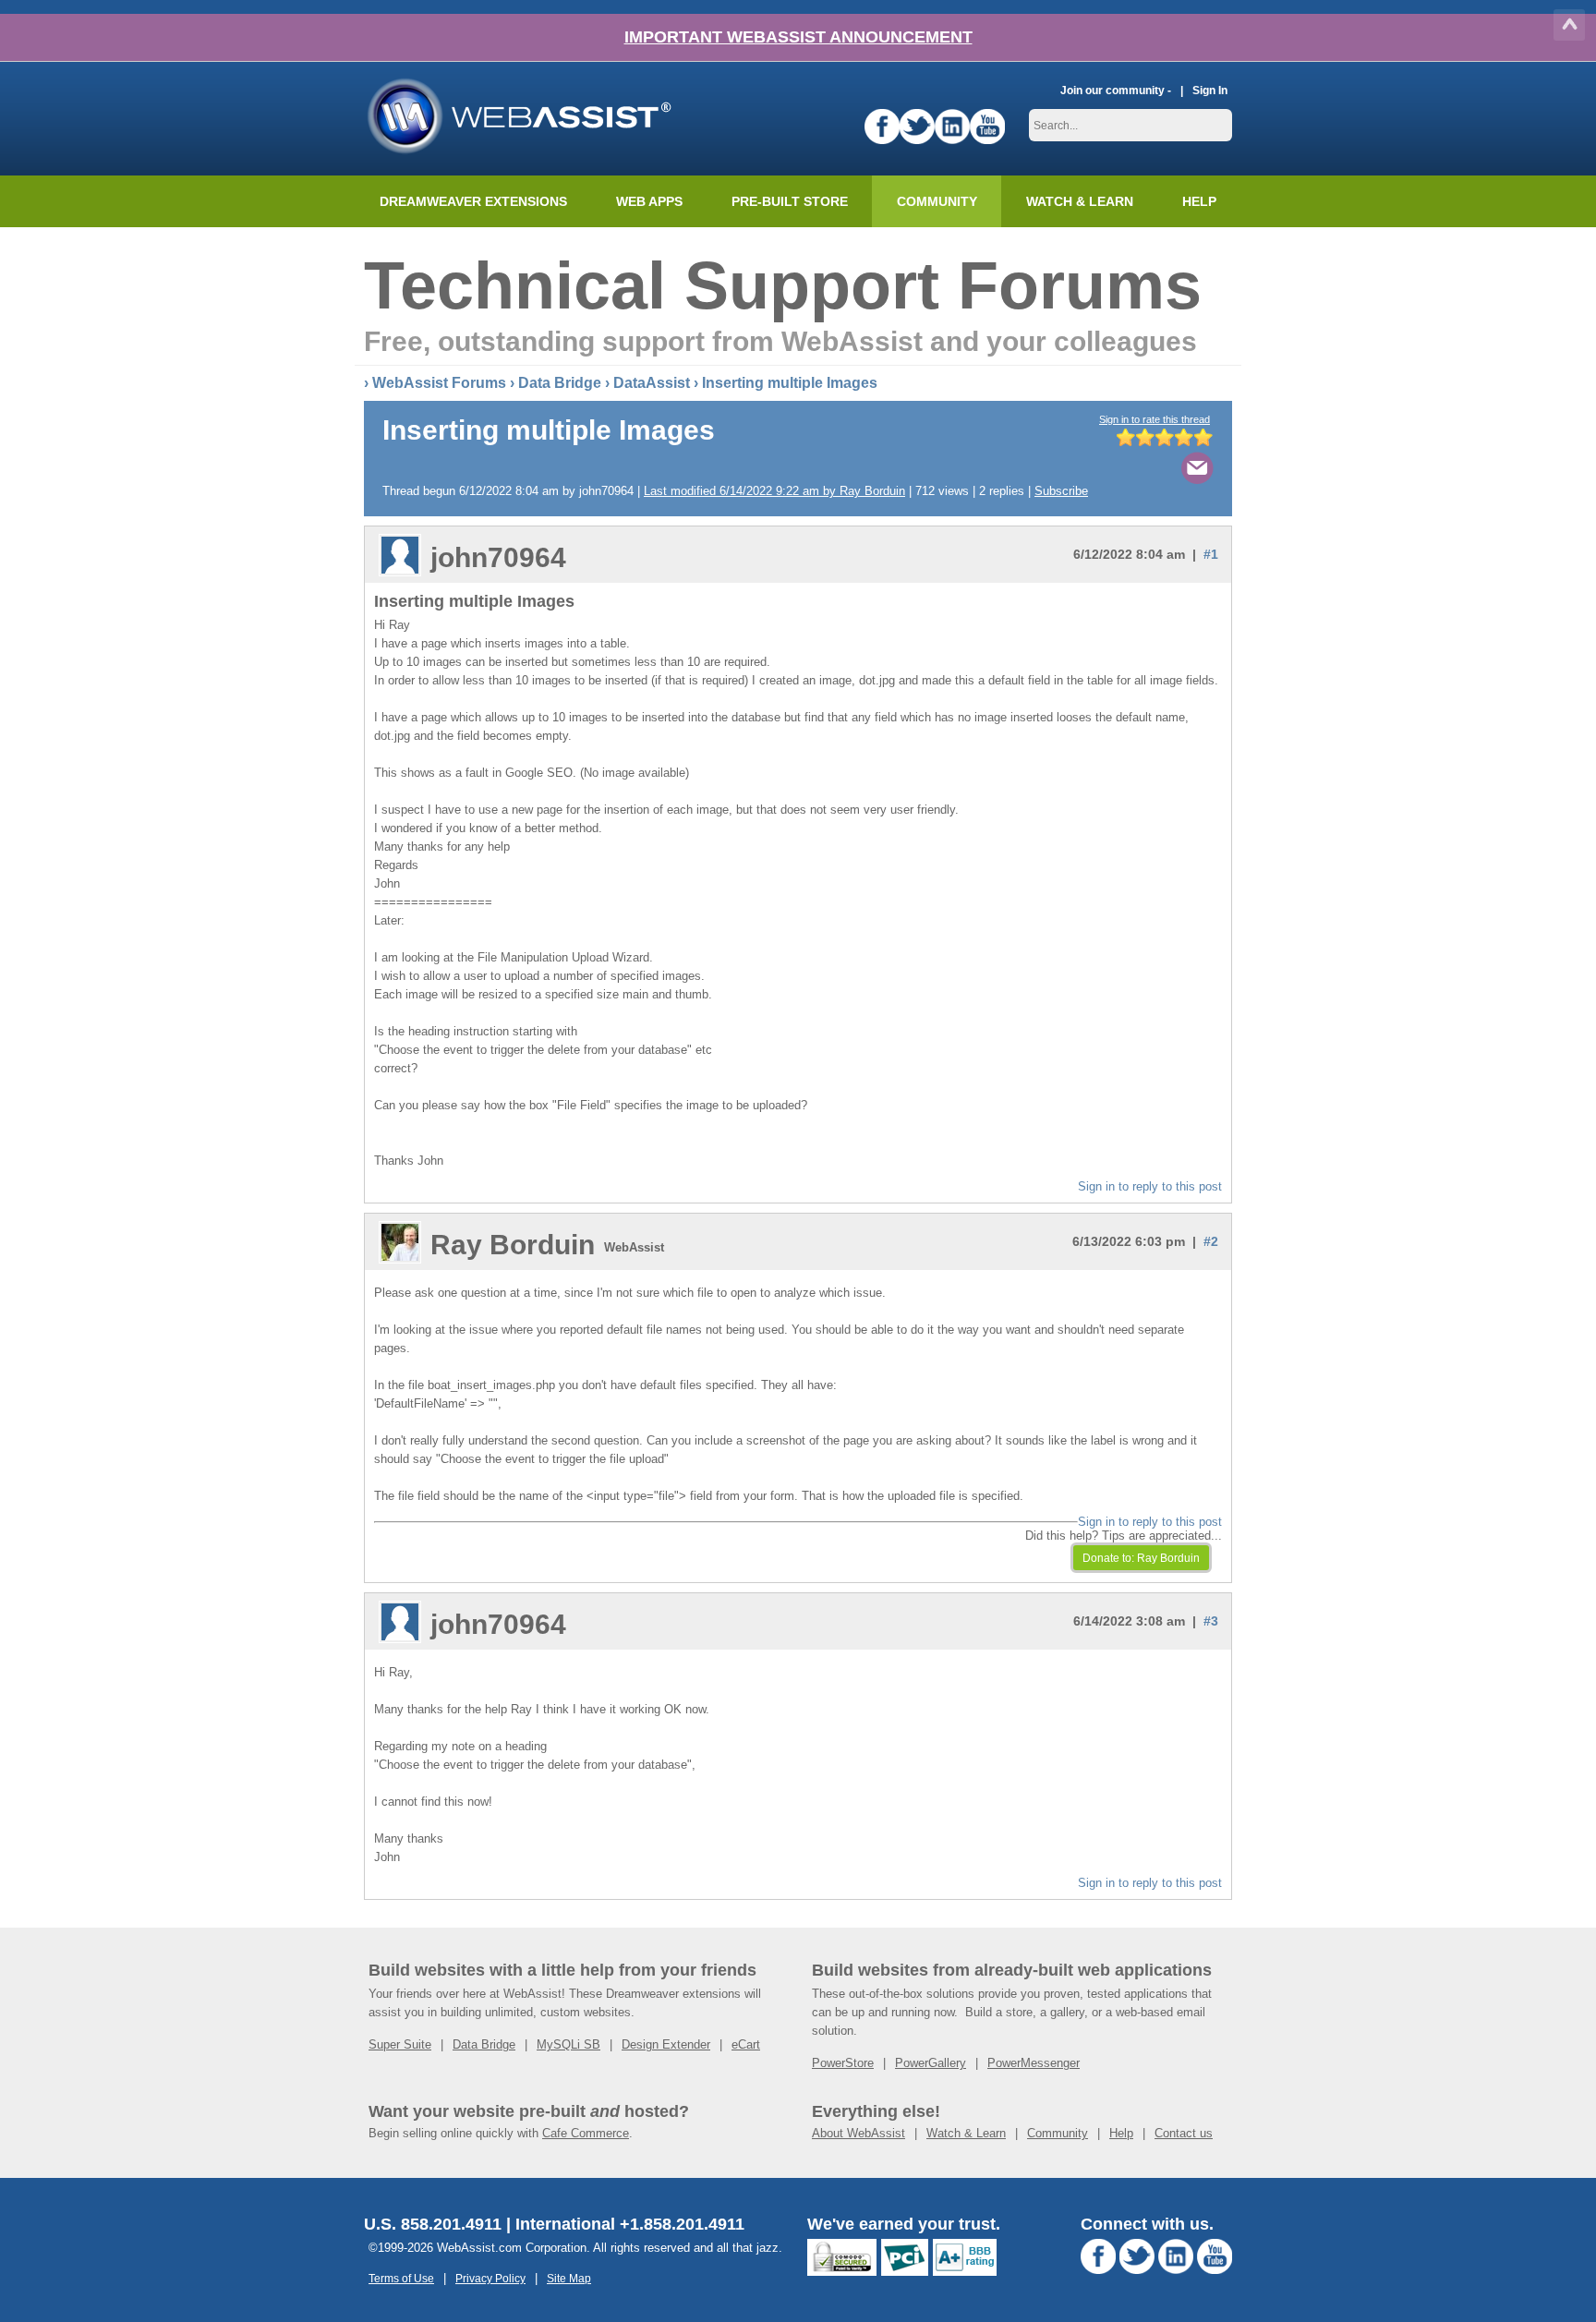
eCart (746, 2044)
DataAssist (652, 383)
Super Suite (400, 2044)
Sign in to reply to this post (1150, 1186)
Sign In (1210, 90)
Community (937, 201)
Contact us (1184, 2133)
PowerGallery (931, 2063)
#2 (1211, 1241)
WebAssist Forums (439, 383)
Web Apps (649, 201)
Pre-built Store (790, 201)
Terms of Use (401, 2278)
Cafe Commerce (586, 2133)
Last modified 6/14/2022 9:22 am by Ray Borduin (774, 491)
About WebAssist (858, 2133)
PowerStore (843, 2063)
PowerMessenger (1034, 2063)
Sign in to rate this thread (1155, 419)
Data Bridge (560, 383)
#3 (1211, 1621)
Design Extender (666, 2044)
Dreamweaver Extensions (473, 201)
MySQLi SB (568, 2044)
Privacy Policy (490, 2278)
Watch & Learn (1080, 201)
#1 (1211, 554)
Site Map (569, 2278)
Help (1121, 2133)
